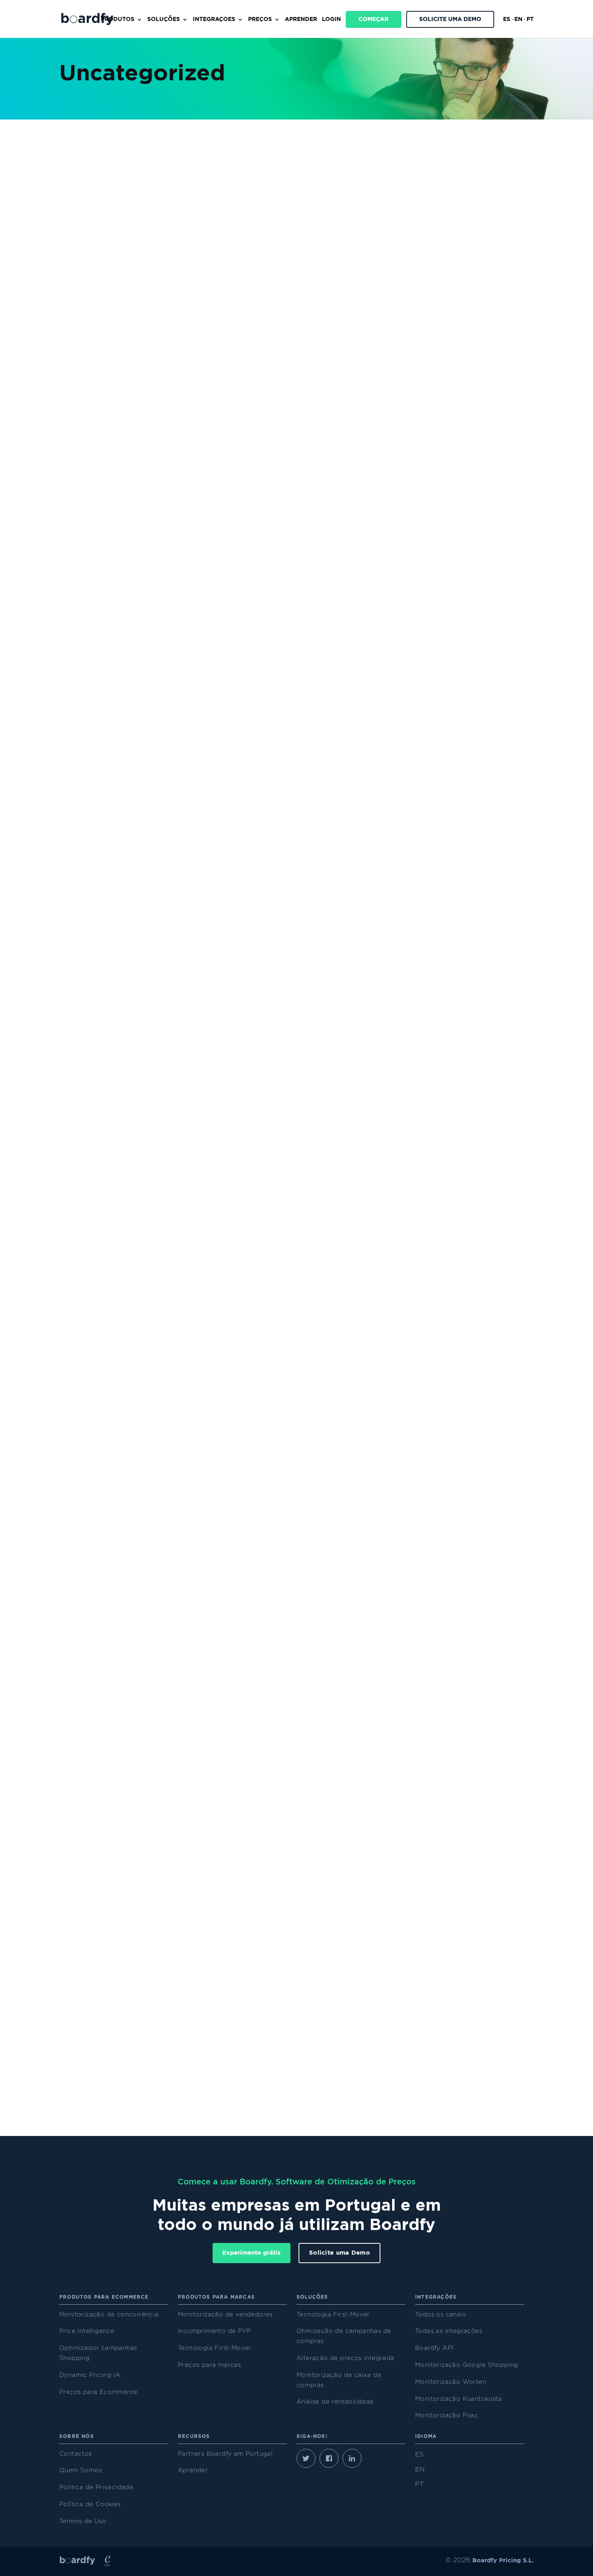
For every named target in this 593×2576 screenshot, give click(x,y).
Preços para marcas (209, 2365)
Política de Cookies (90, 2504)
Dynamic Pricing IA (90, 2375)
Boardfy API (434, 2348)
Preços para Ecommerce (98, 2392)
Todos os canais (440, 2315)
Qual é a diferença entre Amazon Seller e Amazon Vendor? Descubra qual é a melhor (277, 2030)
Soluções (164, 19)
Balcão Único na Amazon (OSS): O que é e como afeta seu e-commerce (244, 1641)
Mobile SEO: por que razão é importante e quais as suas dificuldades (238, 1251)
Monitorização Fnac (447, 2416)
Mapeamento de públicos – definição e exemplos (189, 862)
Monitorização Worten (451, 2382)
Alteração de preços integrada (346, 2358)
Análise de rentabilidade (335, 2402)
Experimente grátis (252, 2253)
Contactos (76, 2454)
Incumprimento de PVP (214, 2331)
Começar (374, 19)
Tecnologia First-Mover (215, 2348)
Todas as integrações (449, 2331)
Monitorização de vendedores (225, 2315)
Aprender (301, 19)
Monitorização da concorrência (109, 2315)
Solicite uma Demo (450, 19)
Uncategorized (96, 493)
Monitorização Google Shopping (467, 2365)
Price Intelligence (87, 2331)
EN (518, 19)
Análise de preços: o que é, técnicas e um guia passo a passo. (221, 473)
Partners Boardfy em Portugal (225, 2454)
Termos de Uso (83, 2521)
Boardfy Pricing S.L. (503, 2560)
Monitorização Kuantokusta (458, 2399)
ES (507, 19)
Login (331, 19)
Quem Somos (80, 2470)
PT (530, 19)
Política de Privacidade (96, 2487)
